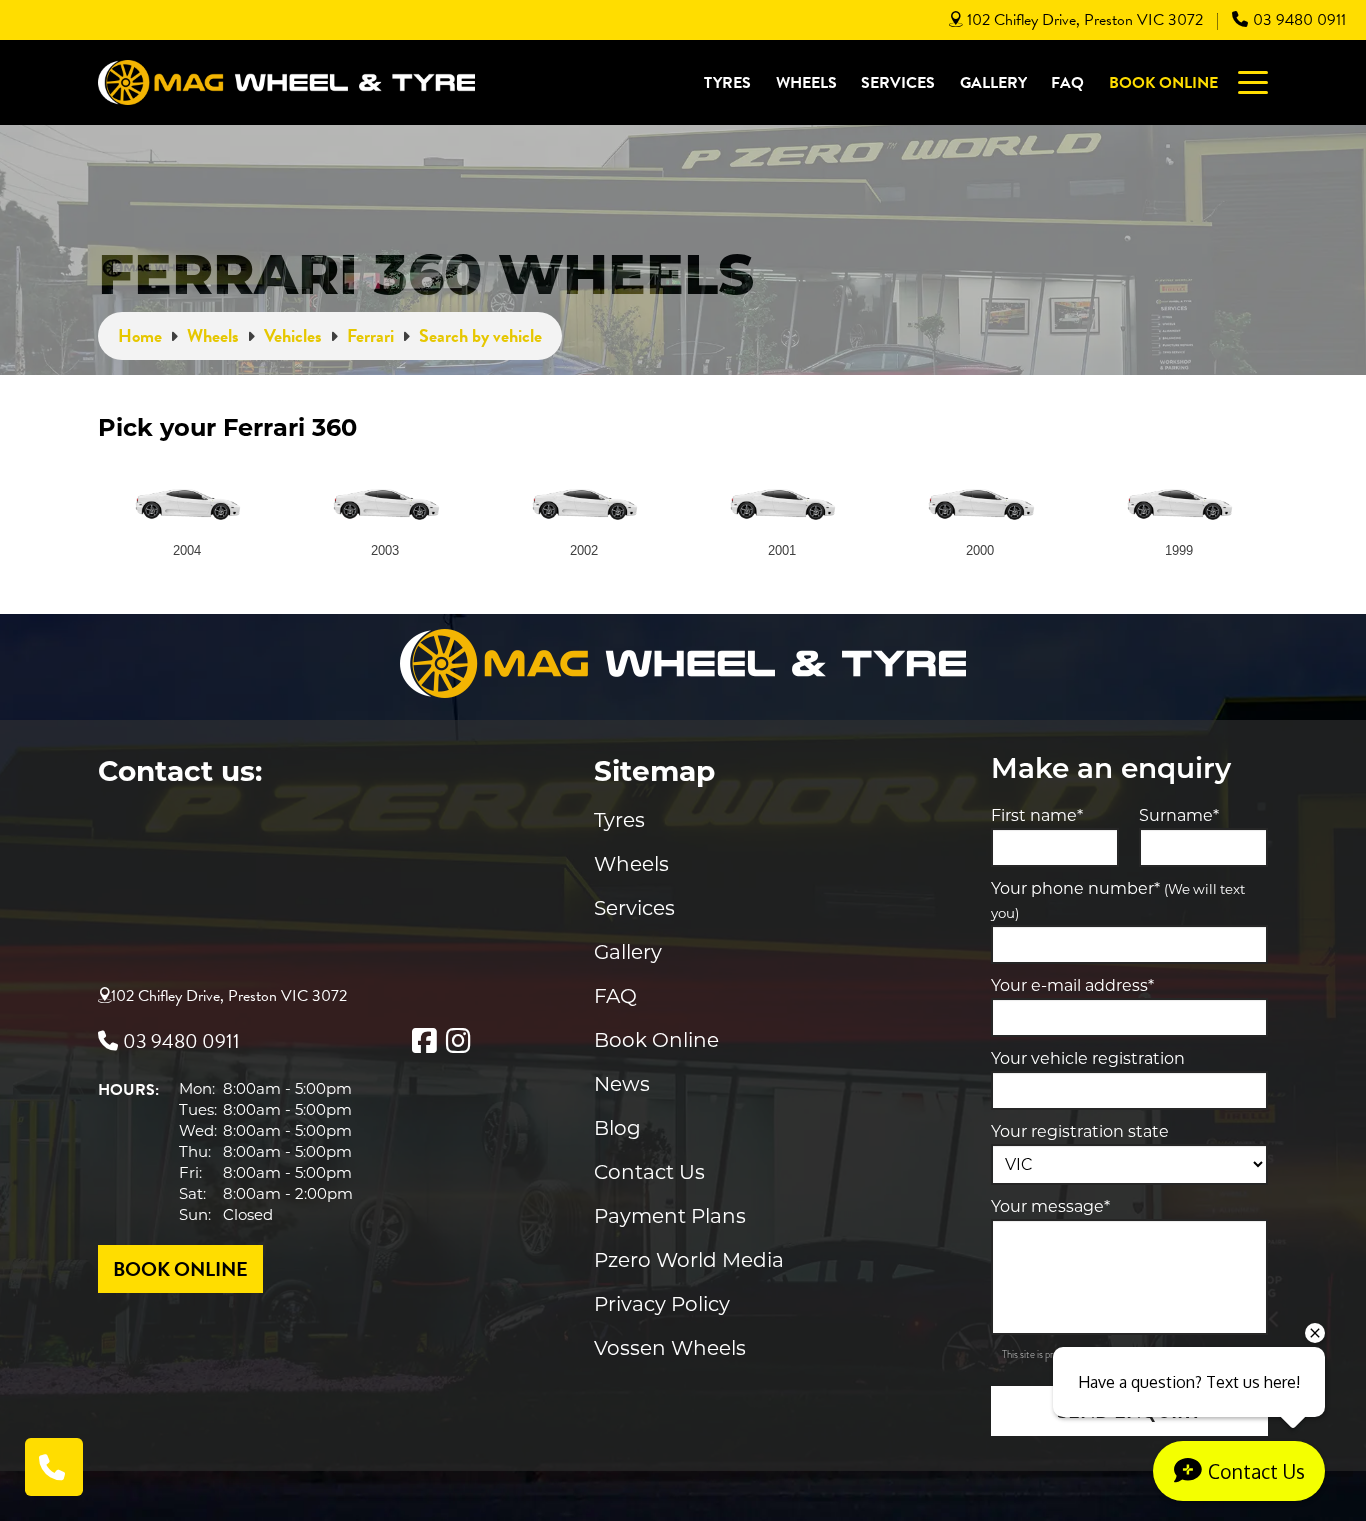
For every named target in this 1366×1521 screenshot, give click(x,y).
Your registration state (1080, 1131)
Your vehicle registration (1088, 1058)
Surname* (1179, 815)
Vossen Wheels (670, 1348)
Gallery (993, 83)
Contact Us (649, 1172)
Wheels (806, 83)
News (622, 1084)
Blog (617, 1128)
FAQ (1067, 83)
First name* (1037, 815)
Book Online (1163, 83)
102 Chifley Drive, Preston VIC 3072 (1085, 20)
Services (898, 83)
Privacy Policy (662, 1304)
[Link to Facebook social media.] (424, 1041)
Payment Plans (670, 1216)
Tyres (727, 83)
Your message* (1050, 1206)
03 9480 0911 (1299, 20)
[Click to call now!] (54, 1467)
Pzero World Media (689, 1260)
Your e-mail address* (1072, 985)
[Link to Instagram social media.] (458, 1041)
